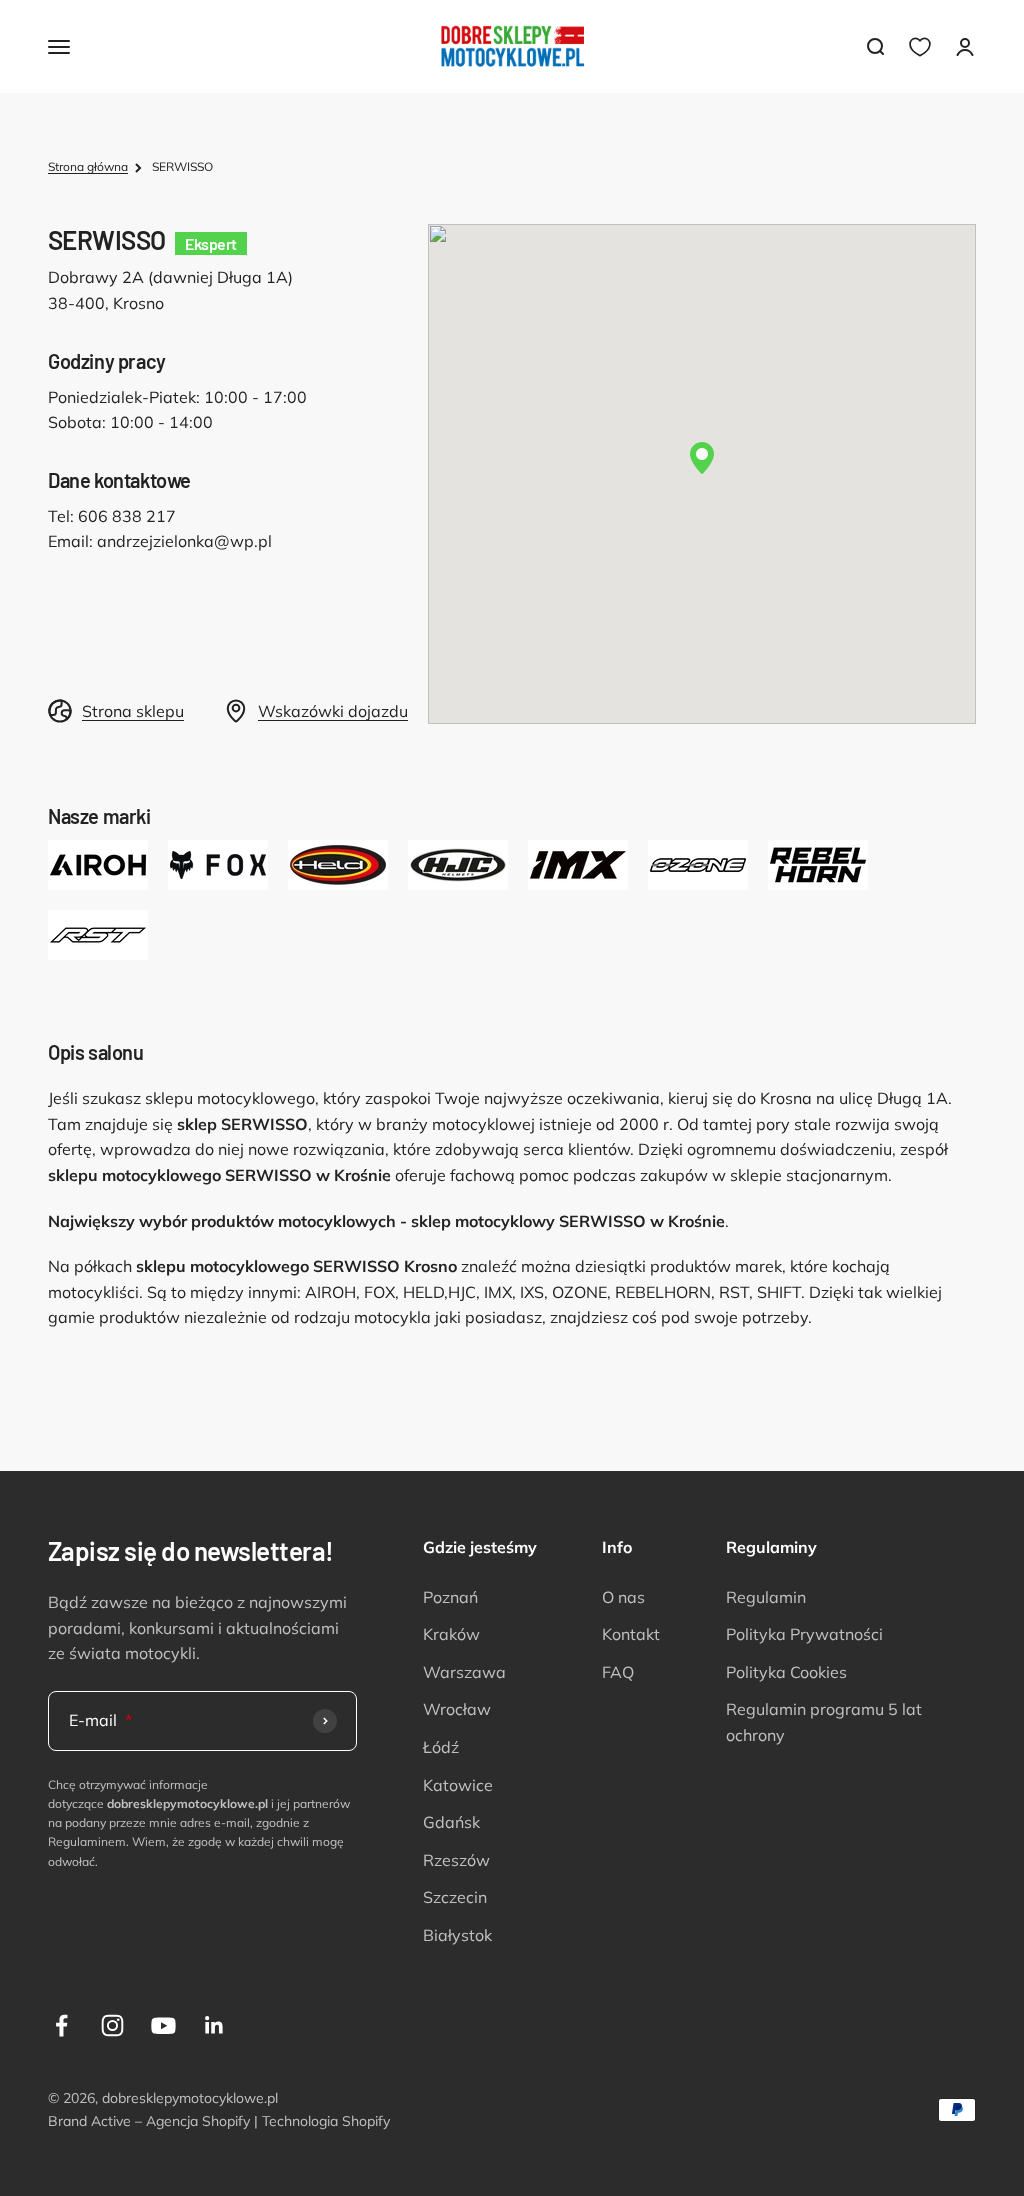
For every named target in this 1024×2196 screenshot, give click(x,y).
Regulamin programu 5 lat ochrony (824, 1722)
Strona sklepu (133, 711)
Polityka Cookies (786, 1672)
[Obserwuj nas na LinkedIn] (214, 2025)
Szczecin (455, 1897)
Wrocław (457, 1709)
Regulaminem (87, 1841)
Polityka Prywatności (804, 1634)
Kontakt (631, 1634)
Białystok (457, 1935)
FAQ (618, 1672)
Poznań (450, 1597)
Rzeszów (456, 1860)
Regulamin (766, 1597)
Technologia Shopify (326, 2121)
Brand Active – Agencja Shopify (149, 2121)
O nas (623, 1597)
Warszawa (464, 1672)
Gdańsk (451, 1822)
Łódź (441, 1747)
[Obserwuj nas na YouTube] (163, 2025)
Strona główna (88, 166)
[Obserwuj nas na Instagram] (112, 2025)
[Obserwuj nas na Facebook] (61, 2025)
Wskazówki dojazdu (333, 711)
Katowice (458, 1785)
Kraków (451, 1634)
